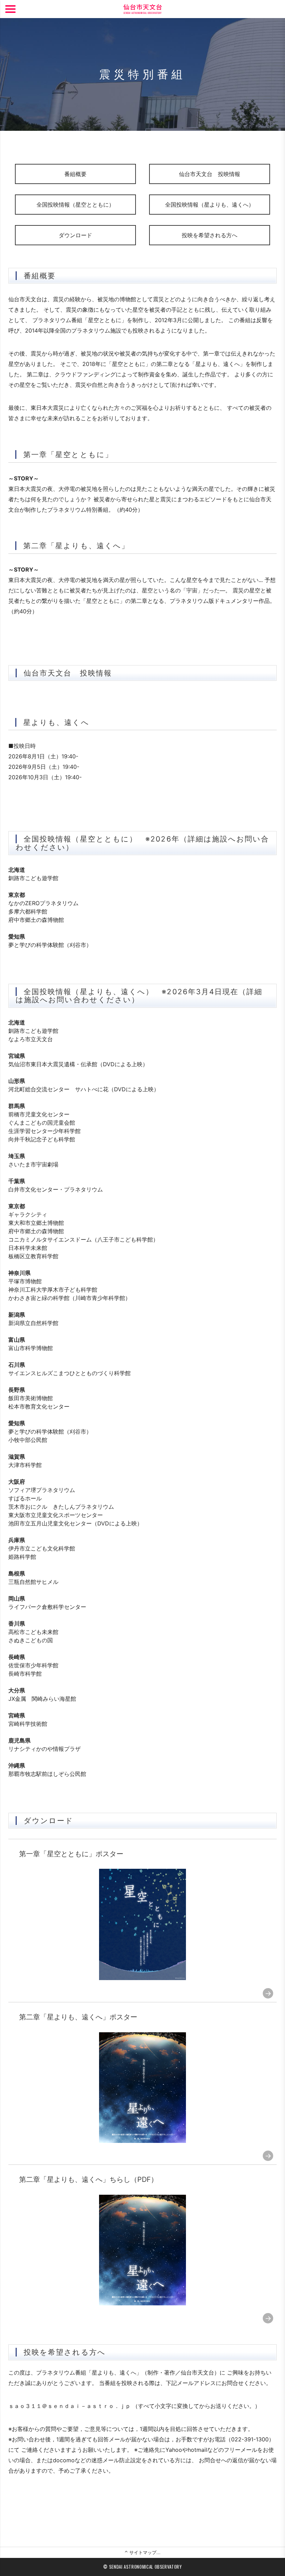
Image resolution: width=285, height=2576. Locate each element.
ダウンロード (75, 235)
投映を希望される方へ (210, 235)
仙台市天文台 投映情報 (210, 174)
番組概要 (75, 174)
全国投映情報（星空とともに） (75, 205)
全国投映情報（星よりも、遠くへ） (210, 205)
